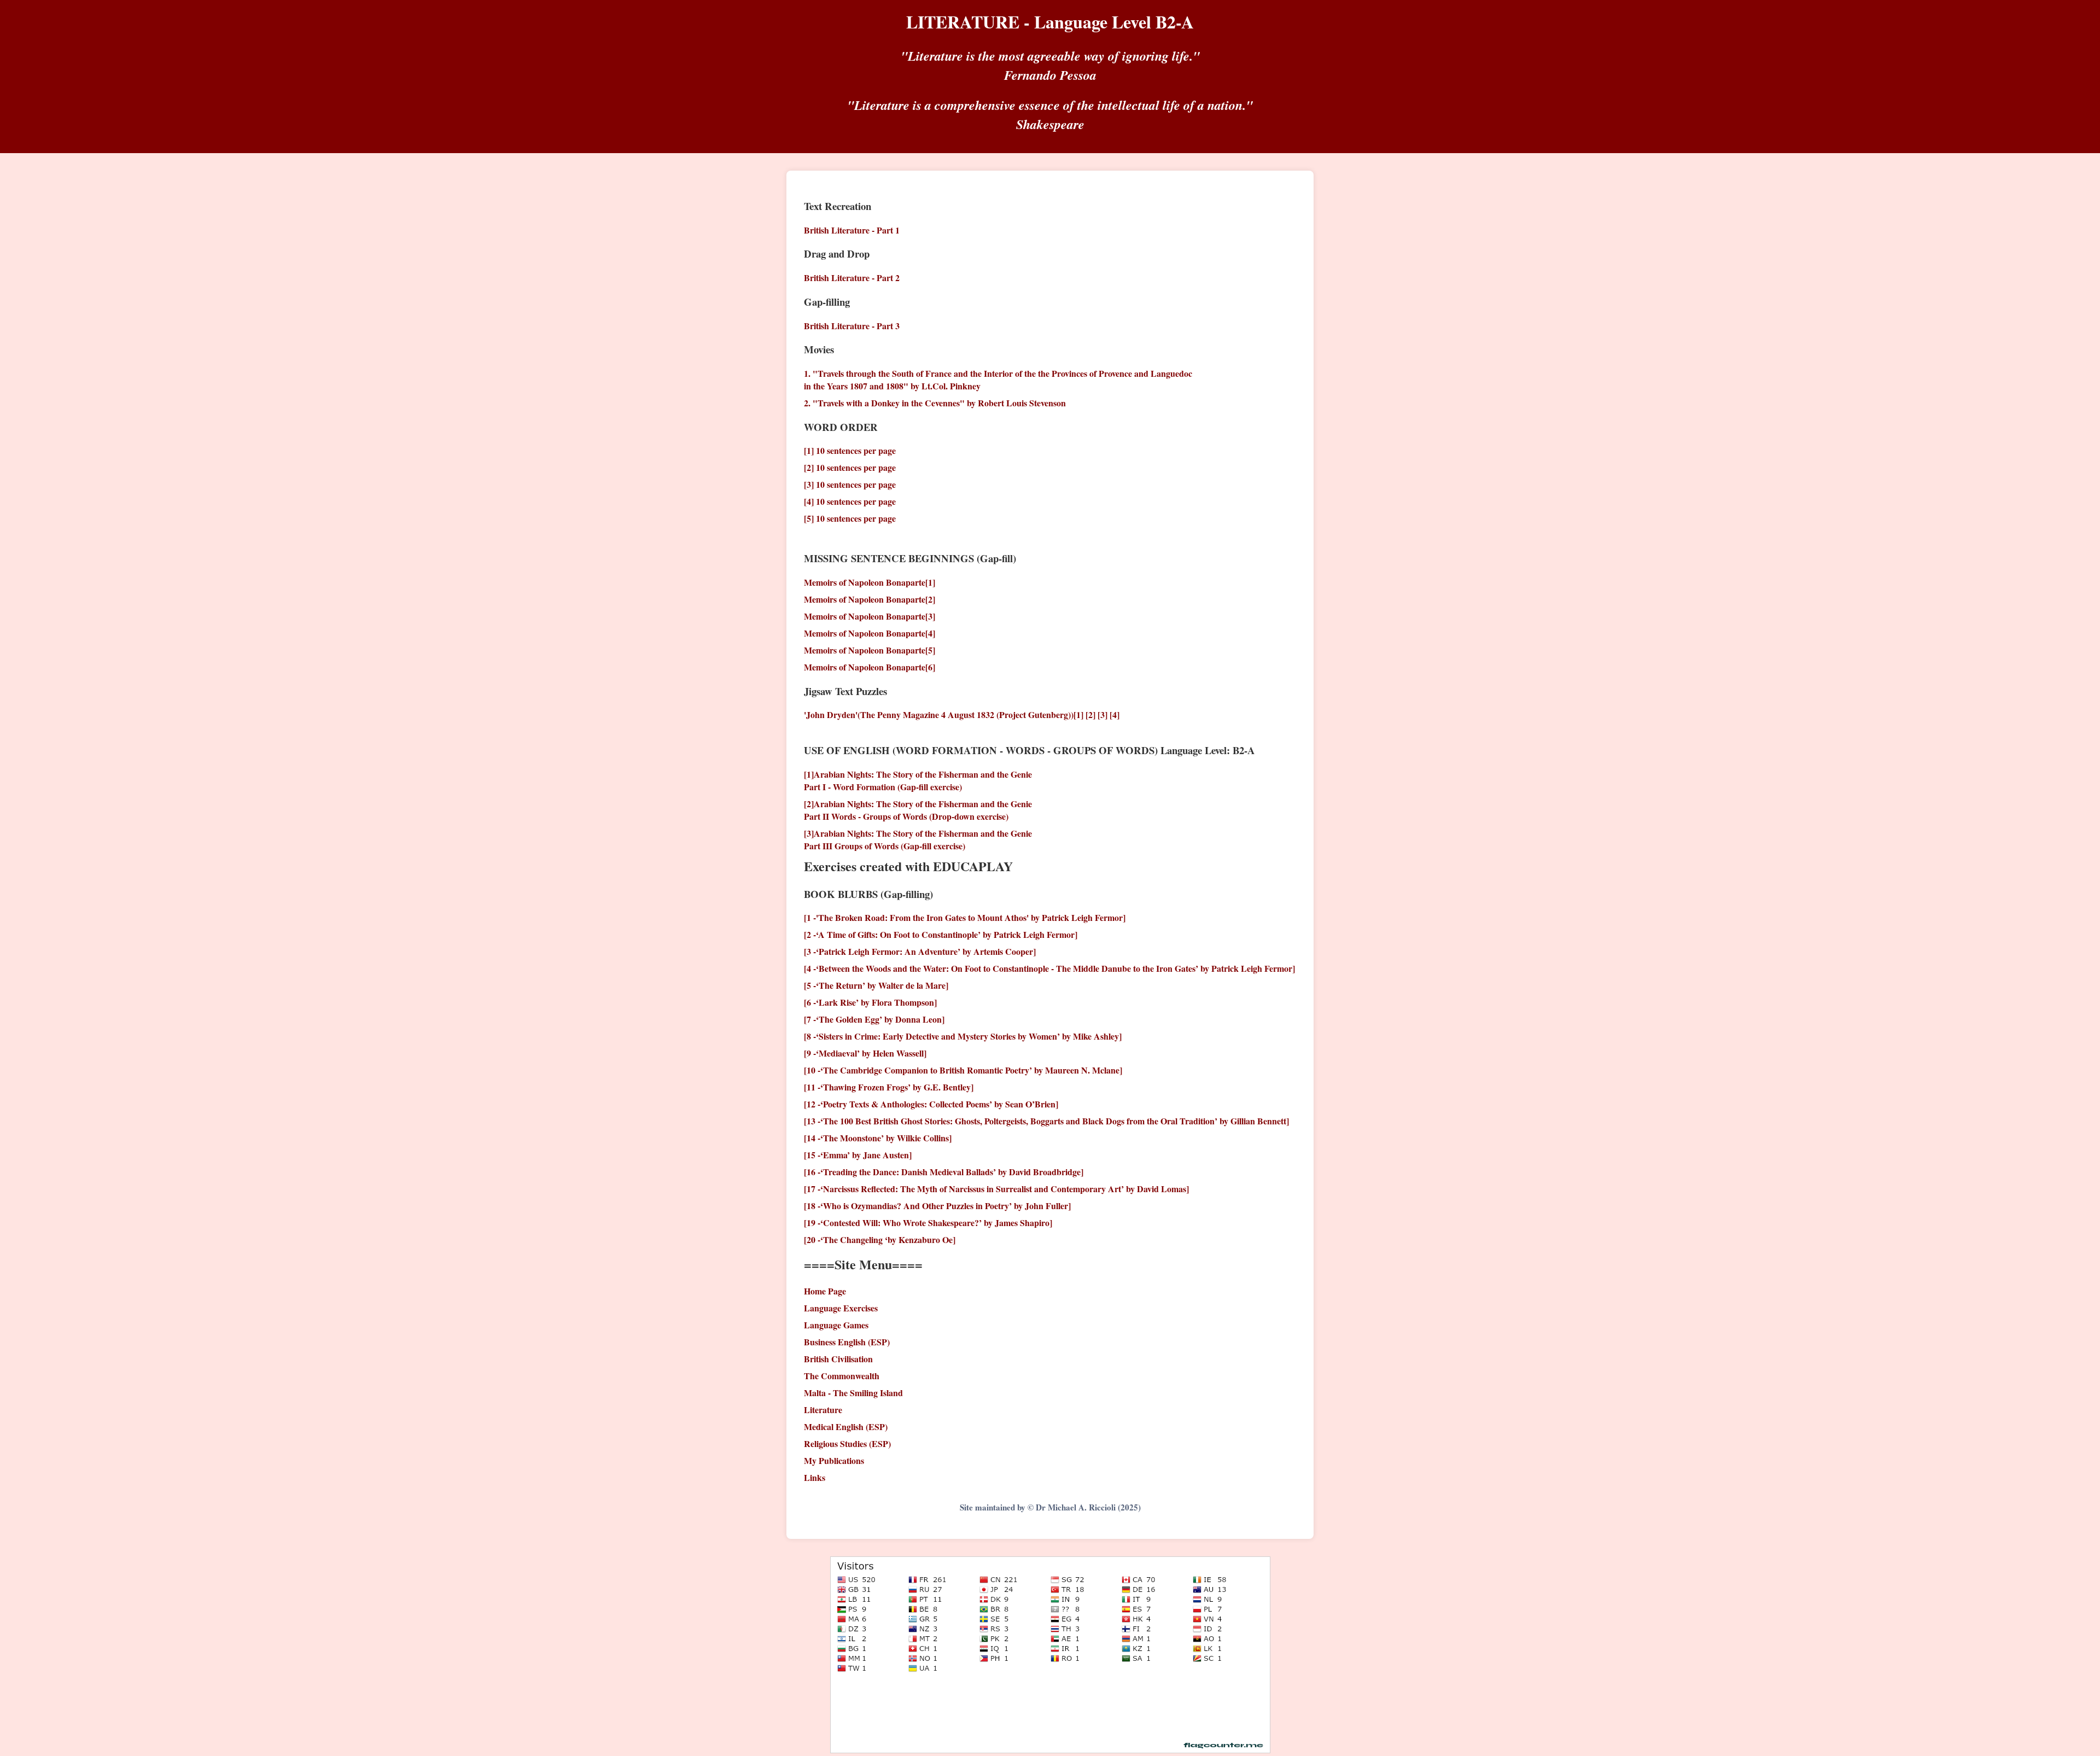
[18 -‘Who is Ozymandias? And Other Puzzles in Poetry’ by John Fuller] (937, 1206)
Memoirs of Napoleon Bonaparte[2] (870, 599)
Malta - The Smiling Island (853, 1393)
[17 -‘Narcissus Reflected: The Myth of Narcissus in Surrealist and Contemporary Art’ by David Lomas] (996, 1189)
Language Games (836, 1325)
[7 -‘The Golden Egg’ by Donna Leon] (874, 1019)
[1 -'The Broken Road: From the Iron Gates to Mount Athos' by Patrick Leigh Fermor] (965, 917)
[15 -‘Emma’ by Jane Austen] (858, 1155)
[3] (1102, 714)
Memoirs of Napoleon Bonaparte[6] (870, 667)
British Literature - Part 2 (852, 278)
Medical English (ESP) (846, 1427)
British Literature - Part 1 (852, 230)
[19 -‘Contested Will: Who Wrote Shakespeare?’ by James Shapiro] (928, 1223)
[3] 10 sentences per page (850, 484)
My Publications (834, 1460)
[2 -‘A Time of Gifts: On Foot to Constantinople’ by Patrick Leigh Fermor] (941, 934)
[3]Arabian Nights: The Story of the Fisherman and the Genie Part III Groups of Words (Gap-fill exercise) (918, 839)
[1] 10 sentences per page (850, 450)
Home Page (825, 1291)
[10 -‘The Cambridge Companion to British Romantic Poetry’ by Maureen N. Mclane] (963, 1070)
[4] (1115, 714)
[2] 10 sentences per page (850, 467)
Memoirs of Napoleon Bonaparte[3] (870, 616)
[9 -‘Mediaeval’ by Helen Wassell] (865, 1053)
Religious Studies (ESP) (847, 1443)
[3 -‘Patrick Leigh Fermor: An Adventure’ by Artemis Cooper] (920, 951)
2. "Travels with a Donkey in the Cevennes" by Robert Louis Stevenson (935, 403)
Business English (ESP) (847, 1342)
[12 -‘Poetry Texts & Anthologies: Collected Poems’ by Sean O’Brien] (931, 1104)
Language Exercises (841, 1308)
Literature (823, 1410)
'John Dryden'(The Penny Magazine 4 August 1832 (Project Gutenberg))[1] (944, 714)
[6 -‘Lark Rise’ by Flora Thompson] (870, 1002)
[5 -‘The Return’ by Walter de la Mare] (876, 985)
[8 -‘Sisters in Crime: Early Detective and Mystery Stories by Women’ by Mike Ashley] (963, 1036)
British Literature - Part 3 (852, 326)
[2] (1090, 714)
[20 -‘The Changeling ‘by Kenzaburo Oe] (880, 1239)
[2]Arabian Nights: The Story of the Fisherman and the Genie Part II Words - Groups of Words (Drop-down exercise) (918, 810)
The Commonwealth (842, 1376)
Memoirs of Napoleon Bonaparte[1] (870, 582)
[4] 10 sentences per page (850, 501)
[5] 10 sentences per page (850, 518)
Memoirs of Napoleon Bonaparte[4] (870, 633)
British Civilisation (838, 1359)
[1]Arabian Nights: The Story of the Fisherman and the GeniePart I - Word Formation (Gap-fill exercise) (918, 780)
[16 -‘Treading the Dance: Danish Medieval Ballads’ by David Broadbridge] (944, 1172)
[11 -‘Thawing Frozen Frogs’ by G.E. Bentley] (889, 1087)
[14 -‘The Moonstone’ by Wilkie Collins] (878, 1138)
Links (815, 1477)
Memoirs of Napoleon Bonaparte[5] (870, 650)
